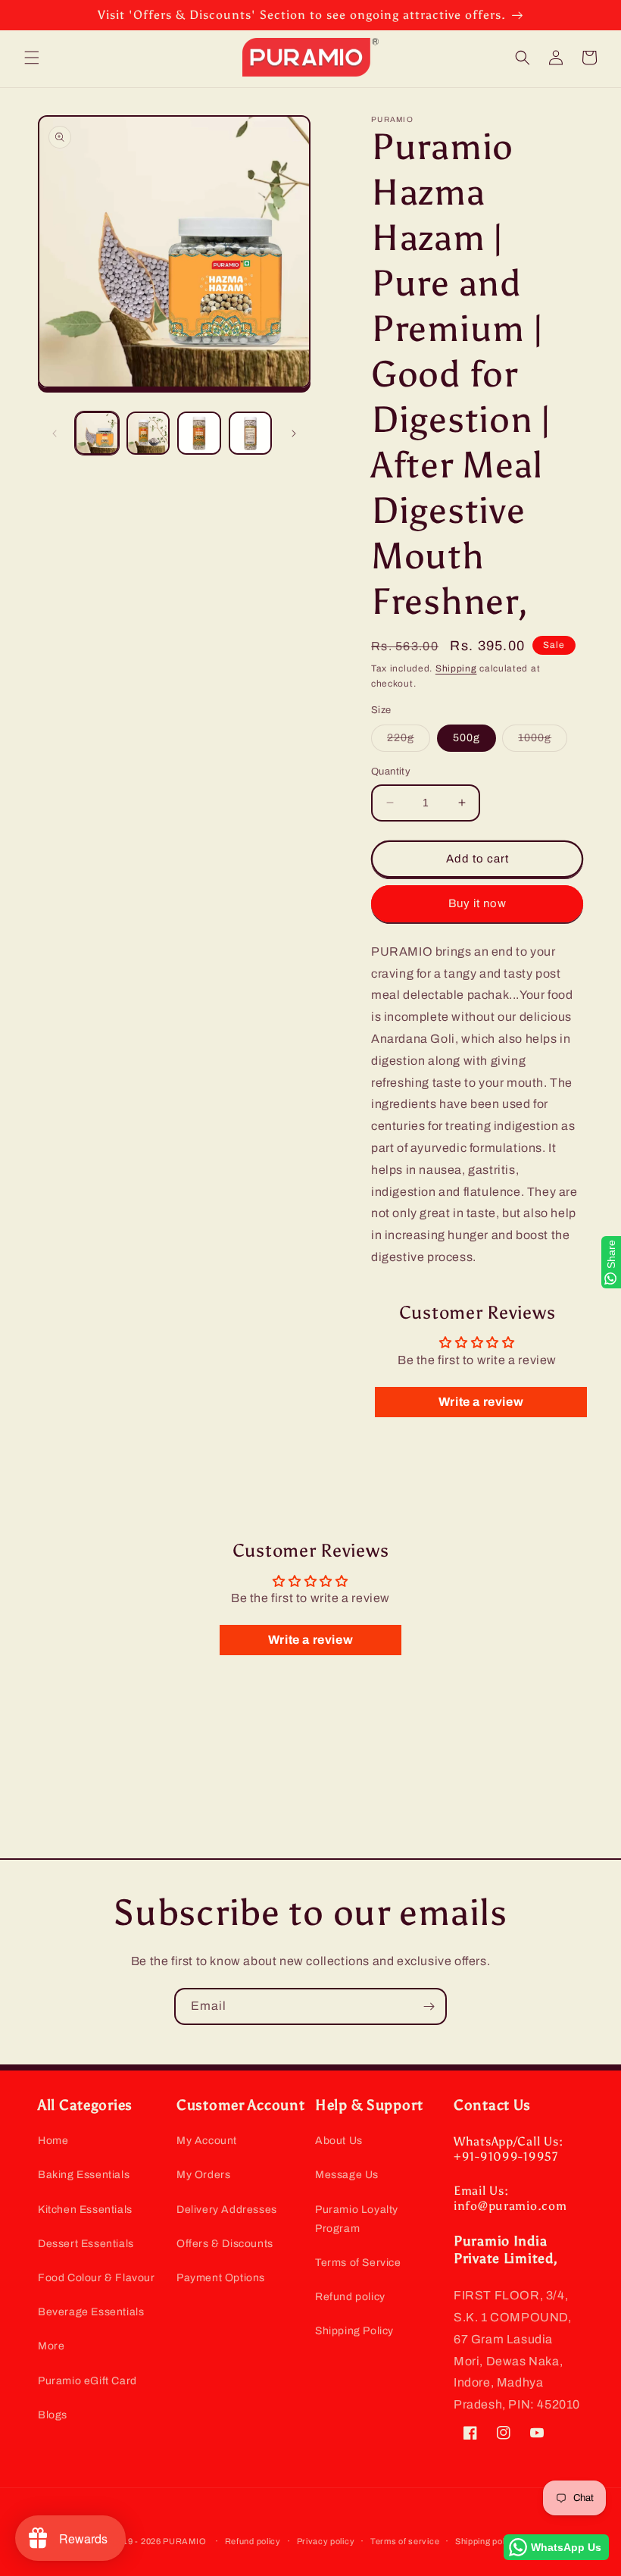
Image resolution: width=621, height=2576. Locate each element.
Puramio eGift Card (87, 2381)
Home (53, 2141)
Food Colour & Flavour (97, 2278)
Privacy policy (326, 2541)
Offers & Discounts (225, 2244)
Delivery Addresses (227, 2210)
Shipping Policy (354, 2331)
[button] (32, 58)
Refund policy (350, 2297)
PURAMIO (184, 2541)
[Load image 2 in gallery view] (148, 434)
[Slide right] (294, 434)
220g (409, 742)
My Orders (203, 2175)
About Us (339, 2141)
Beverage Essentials (91, 2312)
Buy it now (477, 903)
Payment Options (221, 2278)
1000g (543, 742)
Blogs (53, 2415)
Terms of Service (358, 2263)
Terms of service (405, 2541)
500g (467, 738)
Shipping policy (486, 2541)
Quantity (391, 772)
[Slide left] (55, 434)
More (51, 2346)
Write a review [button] (481, 1402)
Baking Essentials (84, 2175)
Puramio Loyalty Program (357, 2219)
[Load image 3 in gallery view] (199, 434)
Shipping (456, 668)
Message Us (347, 2175)
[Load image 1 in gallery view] (97, 434)
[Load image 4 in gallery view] (251, 434)
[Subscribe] (429, 2006)
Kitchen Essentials (85, 2210)
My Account (207, 2141)
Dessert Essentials (86, 2244)
